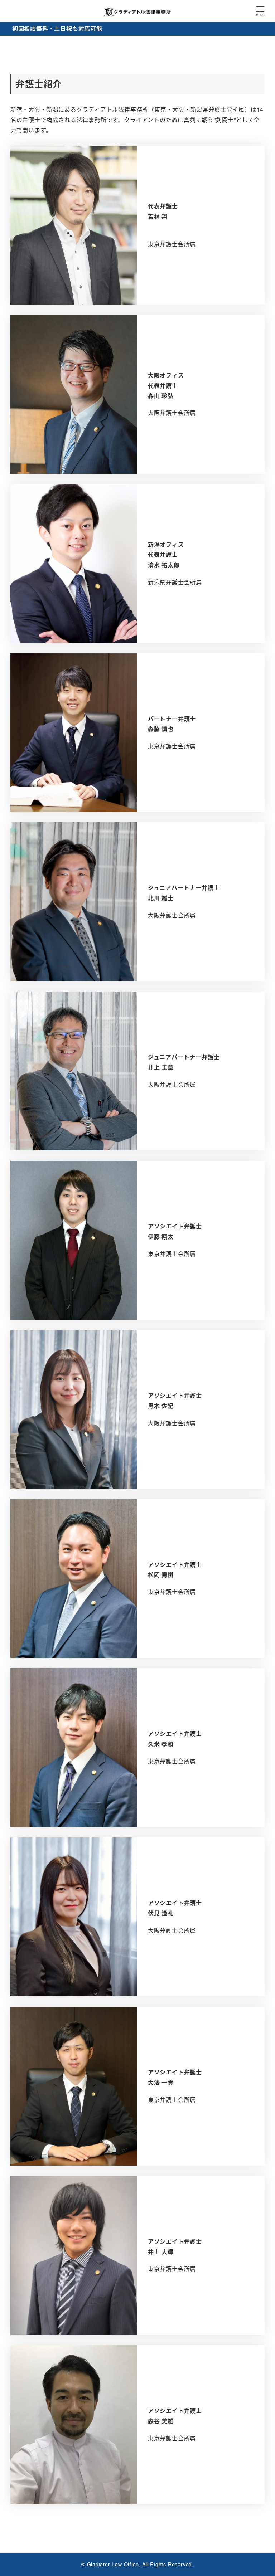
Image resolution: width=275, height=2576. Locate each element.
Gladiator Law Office (113, 2564)
